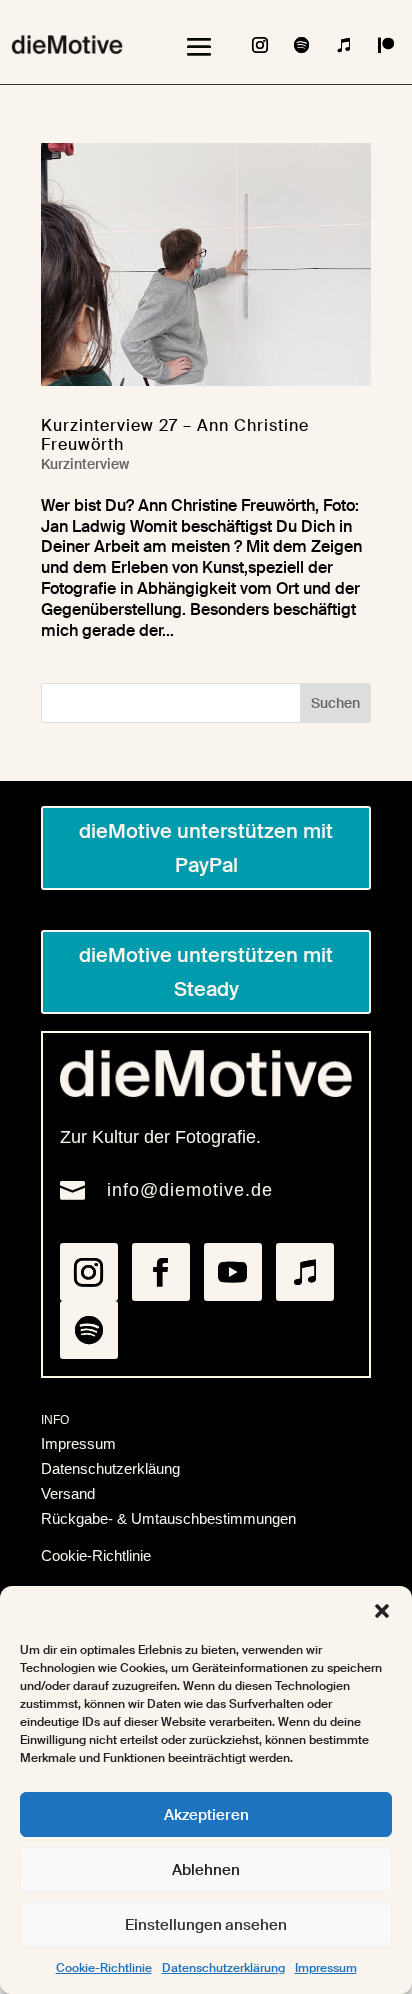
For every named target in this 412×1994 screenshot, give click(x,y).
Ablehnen (206, 1870)
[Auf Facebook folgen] (161, 1272)
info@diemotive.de (190, 1190)
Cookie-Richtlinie (104, 1968)
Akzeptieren (206, 1815)
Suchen (335, 703)
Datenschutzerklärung (223, 1968)
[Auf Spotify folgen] (302, 45)
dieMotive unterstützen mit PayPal (206, 848)
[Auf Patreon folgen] (386, 45)
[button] (382, 1611)
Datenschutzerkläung (110, 1468)
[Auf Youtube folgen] (233, 1272)
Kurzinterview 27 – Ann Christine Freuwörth (175, 435)
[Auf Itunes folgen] (344, 45)
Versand (68, 1493)
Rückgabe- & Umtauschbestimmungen (168, 1518)
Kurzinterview (85, 464)
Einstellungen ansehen (206, 1925)
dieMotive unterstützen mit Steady (206, 972)
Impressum (326, 1968)
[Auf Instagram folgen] (260, 45)
